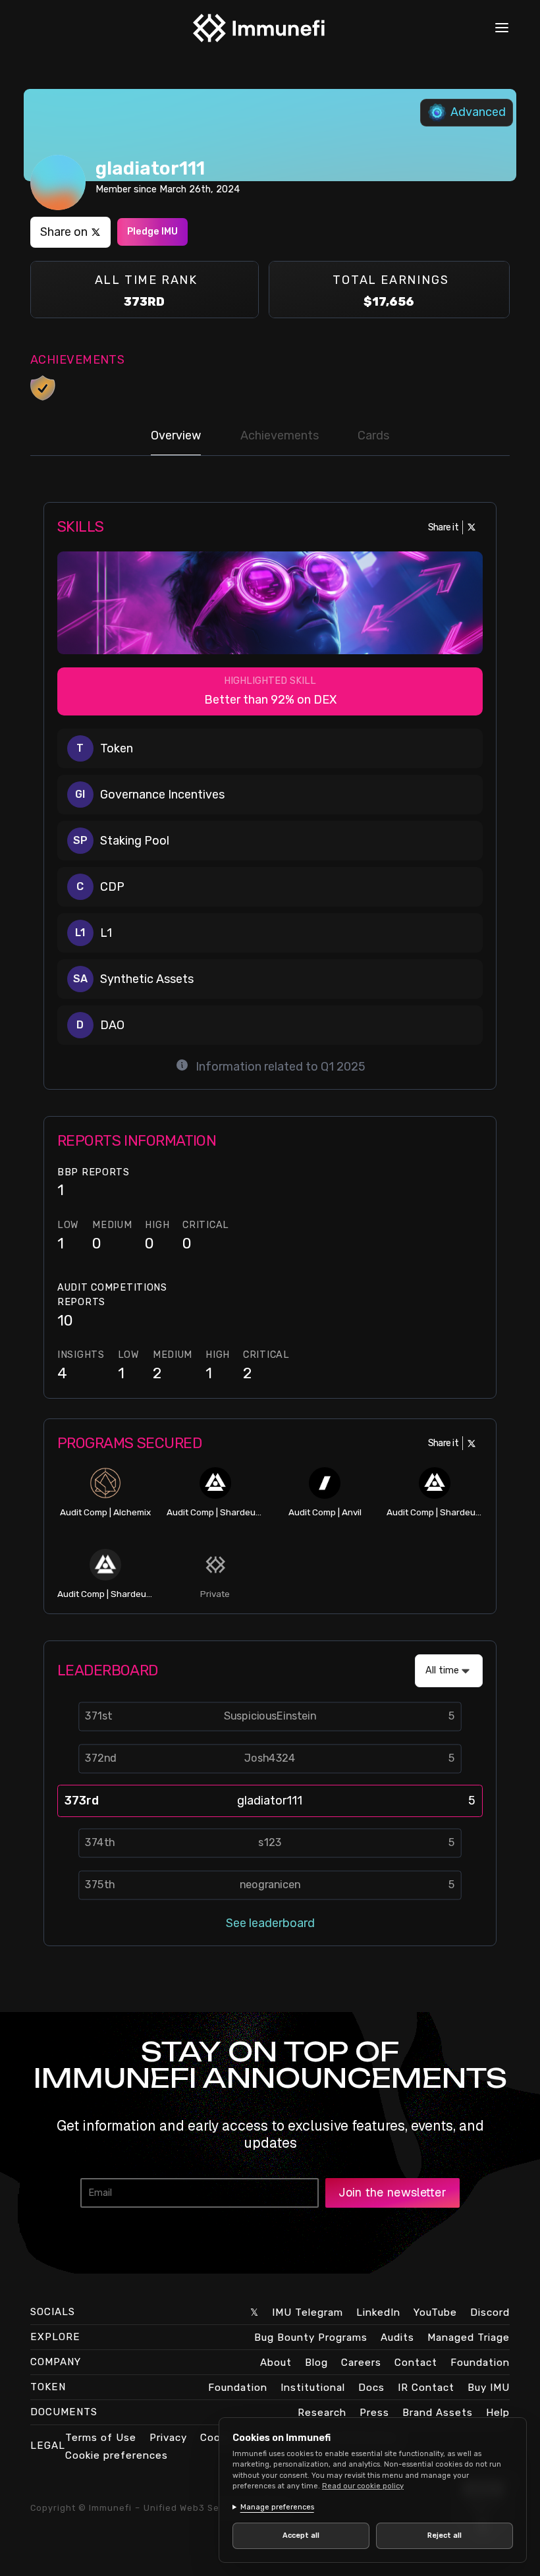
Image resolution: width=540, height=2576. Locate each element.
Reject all (437, 2535)
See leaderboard (270, 1923)
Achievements (280, 435)
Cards (373, 435)
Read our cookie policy (363, 2486)
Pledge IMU (152, 232)
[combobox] (449, 1671)
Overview (176, 435)
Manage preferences (277, 2507)
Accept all (298, 2535)
